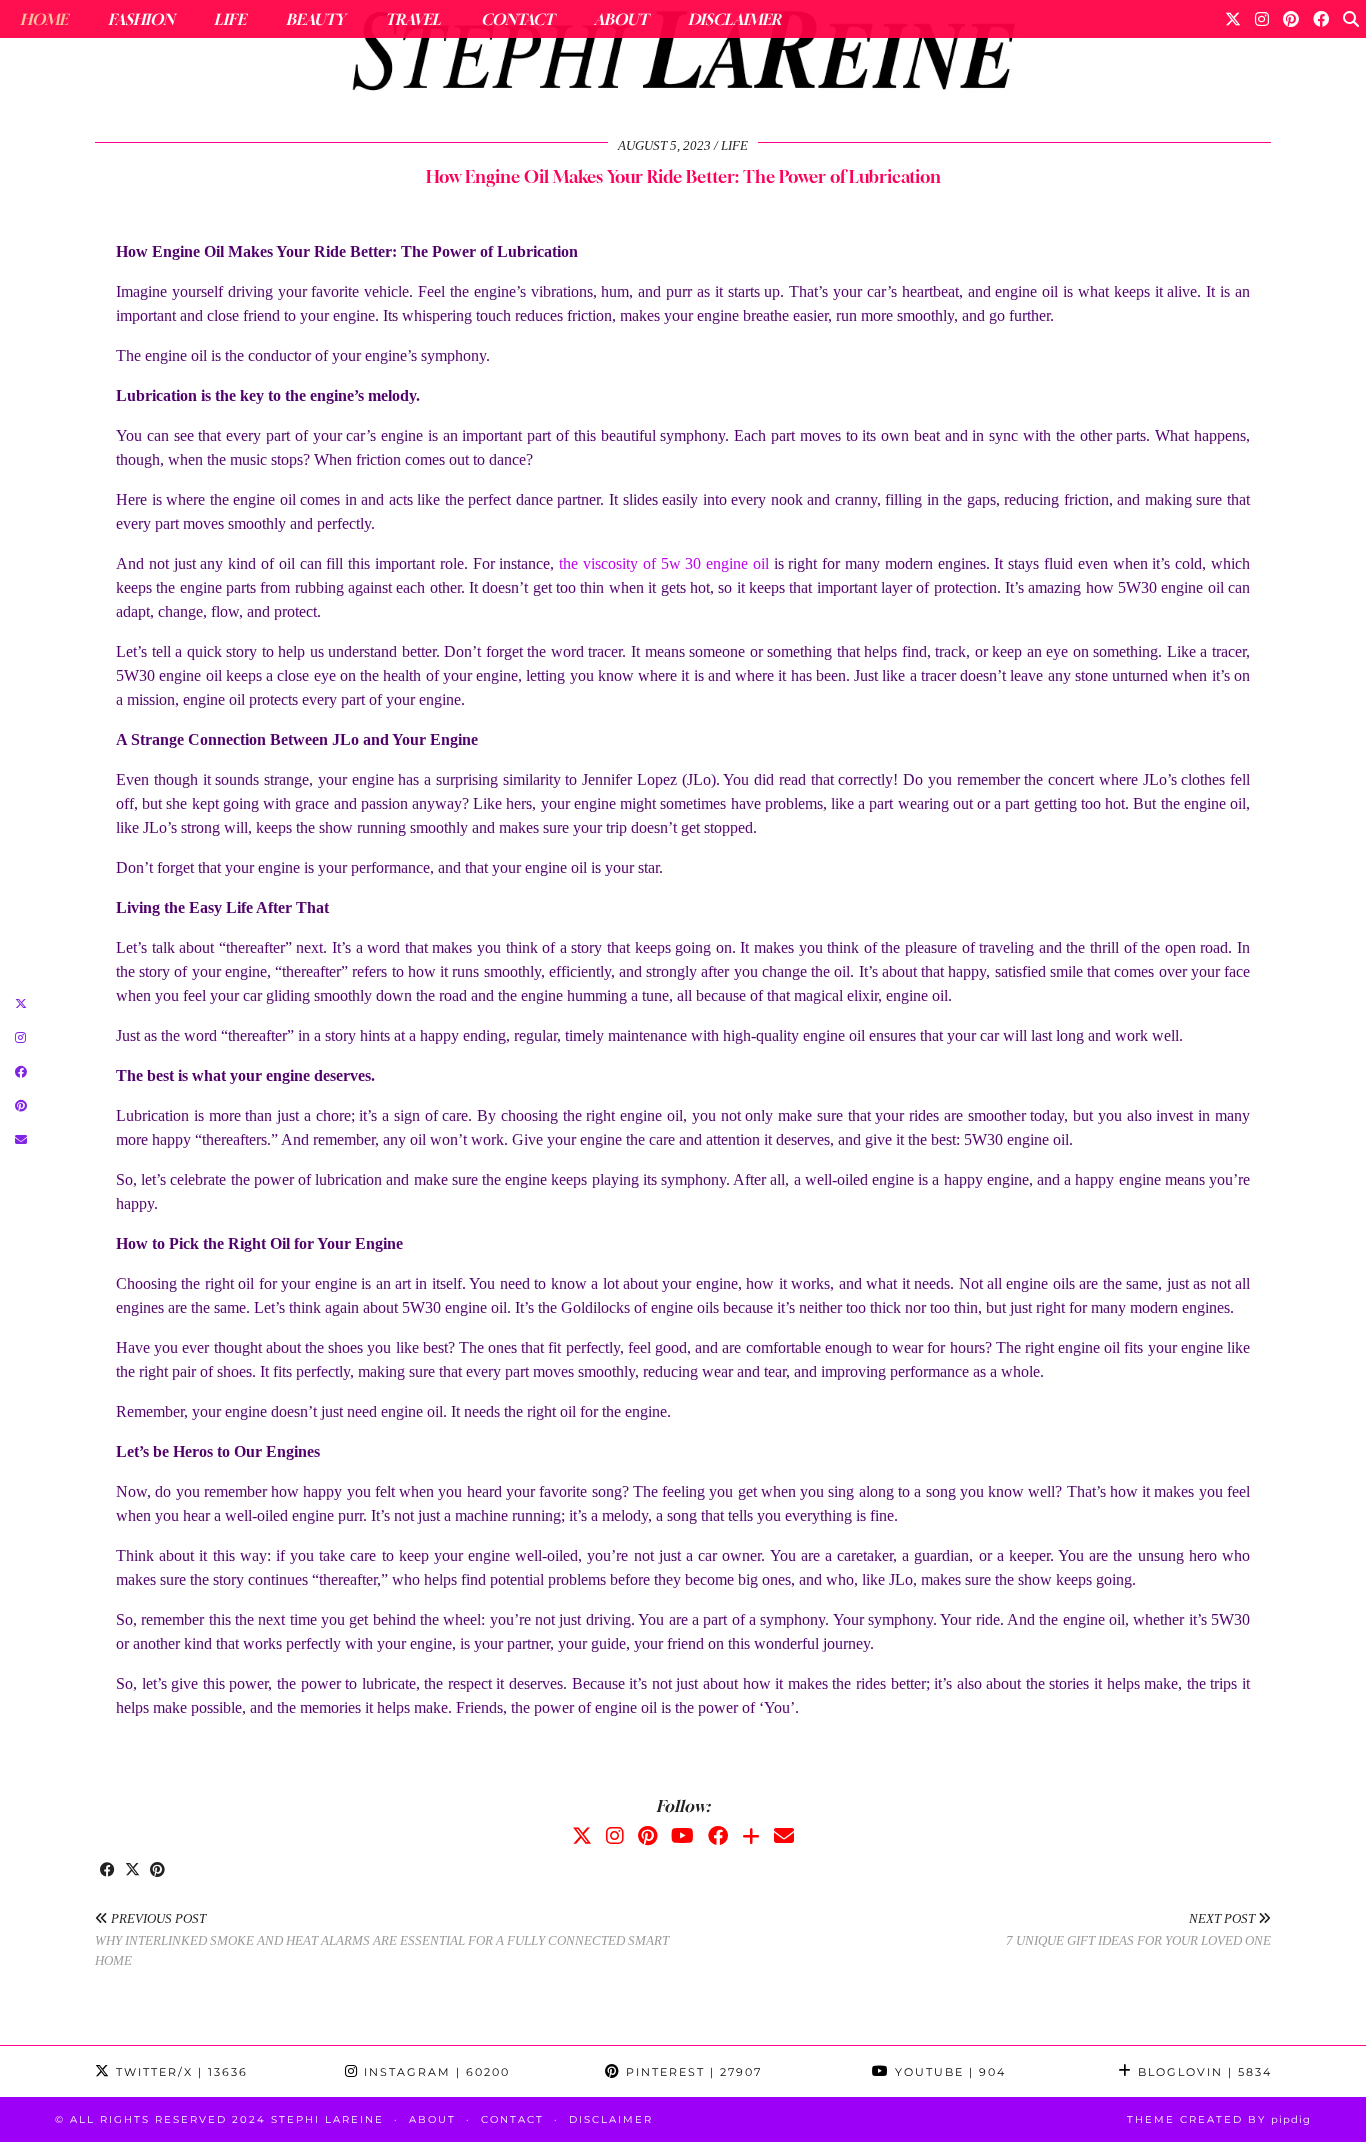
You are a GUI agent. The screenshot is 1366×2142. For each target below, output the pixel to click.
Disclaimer (734, 19)
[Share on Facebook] (107, 1871)
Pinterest (691, 2072)
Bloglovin (1202, 2072)
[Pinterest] (1291, 19)
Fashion (141, 19)
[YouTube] (682, 1836)
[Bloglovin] (751, 1836)
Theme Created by (1219, 2119)
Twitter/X (179, 2072)
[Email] (784, 1836)
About (621, 19)
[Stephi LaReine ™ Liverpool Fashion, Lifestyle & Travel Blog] (683, 56)
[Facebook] (1321, 19)
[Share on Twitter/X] (132, 1871)
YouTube (948, 2072)
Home (44, 19)
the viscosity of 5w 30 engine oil (664, 563)
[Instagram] (1262, 19)
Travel (413, 19)
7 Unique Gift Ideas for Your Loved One (1138, 1930)
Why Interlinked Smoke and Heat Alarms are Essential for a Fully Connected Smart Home (382, 1939)
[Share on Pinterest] (157, 1871)
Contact (517, 19)
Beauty (315, 19)
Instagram (434, 2072)
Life (230, 19)
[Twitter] (1233, 19)
